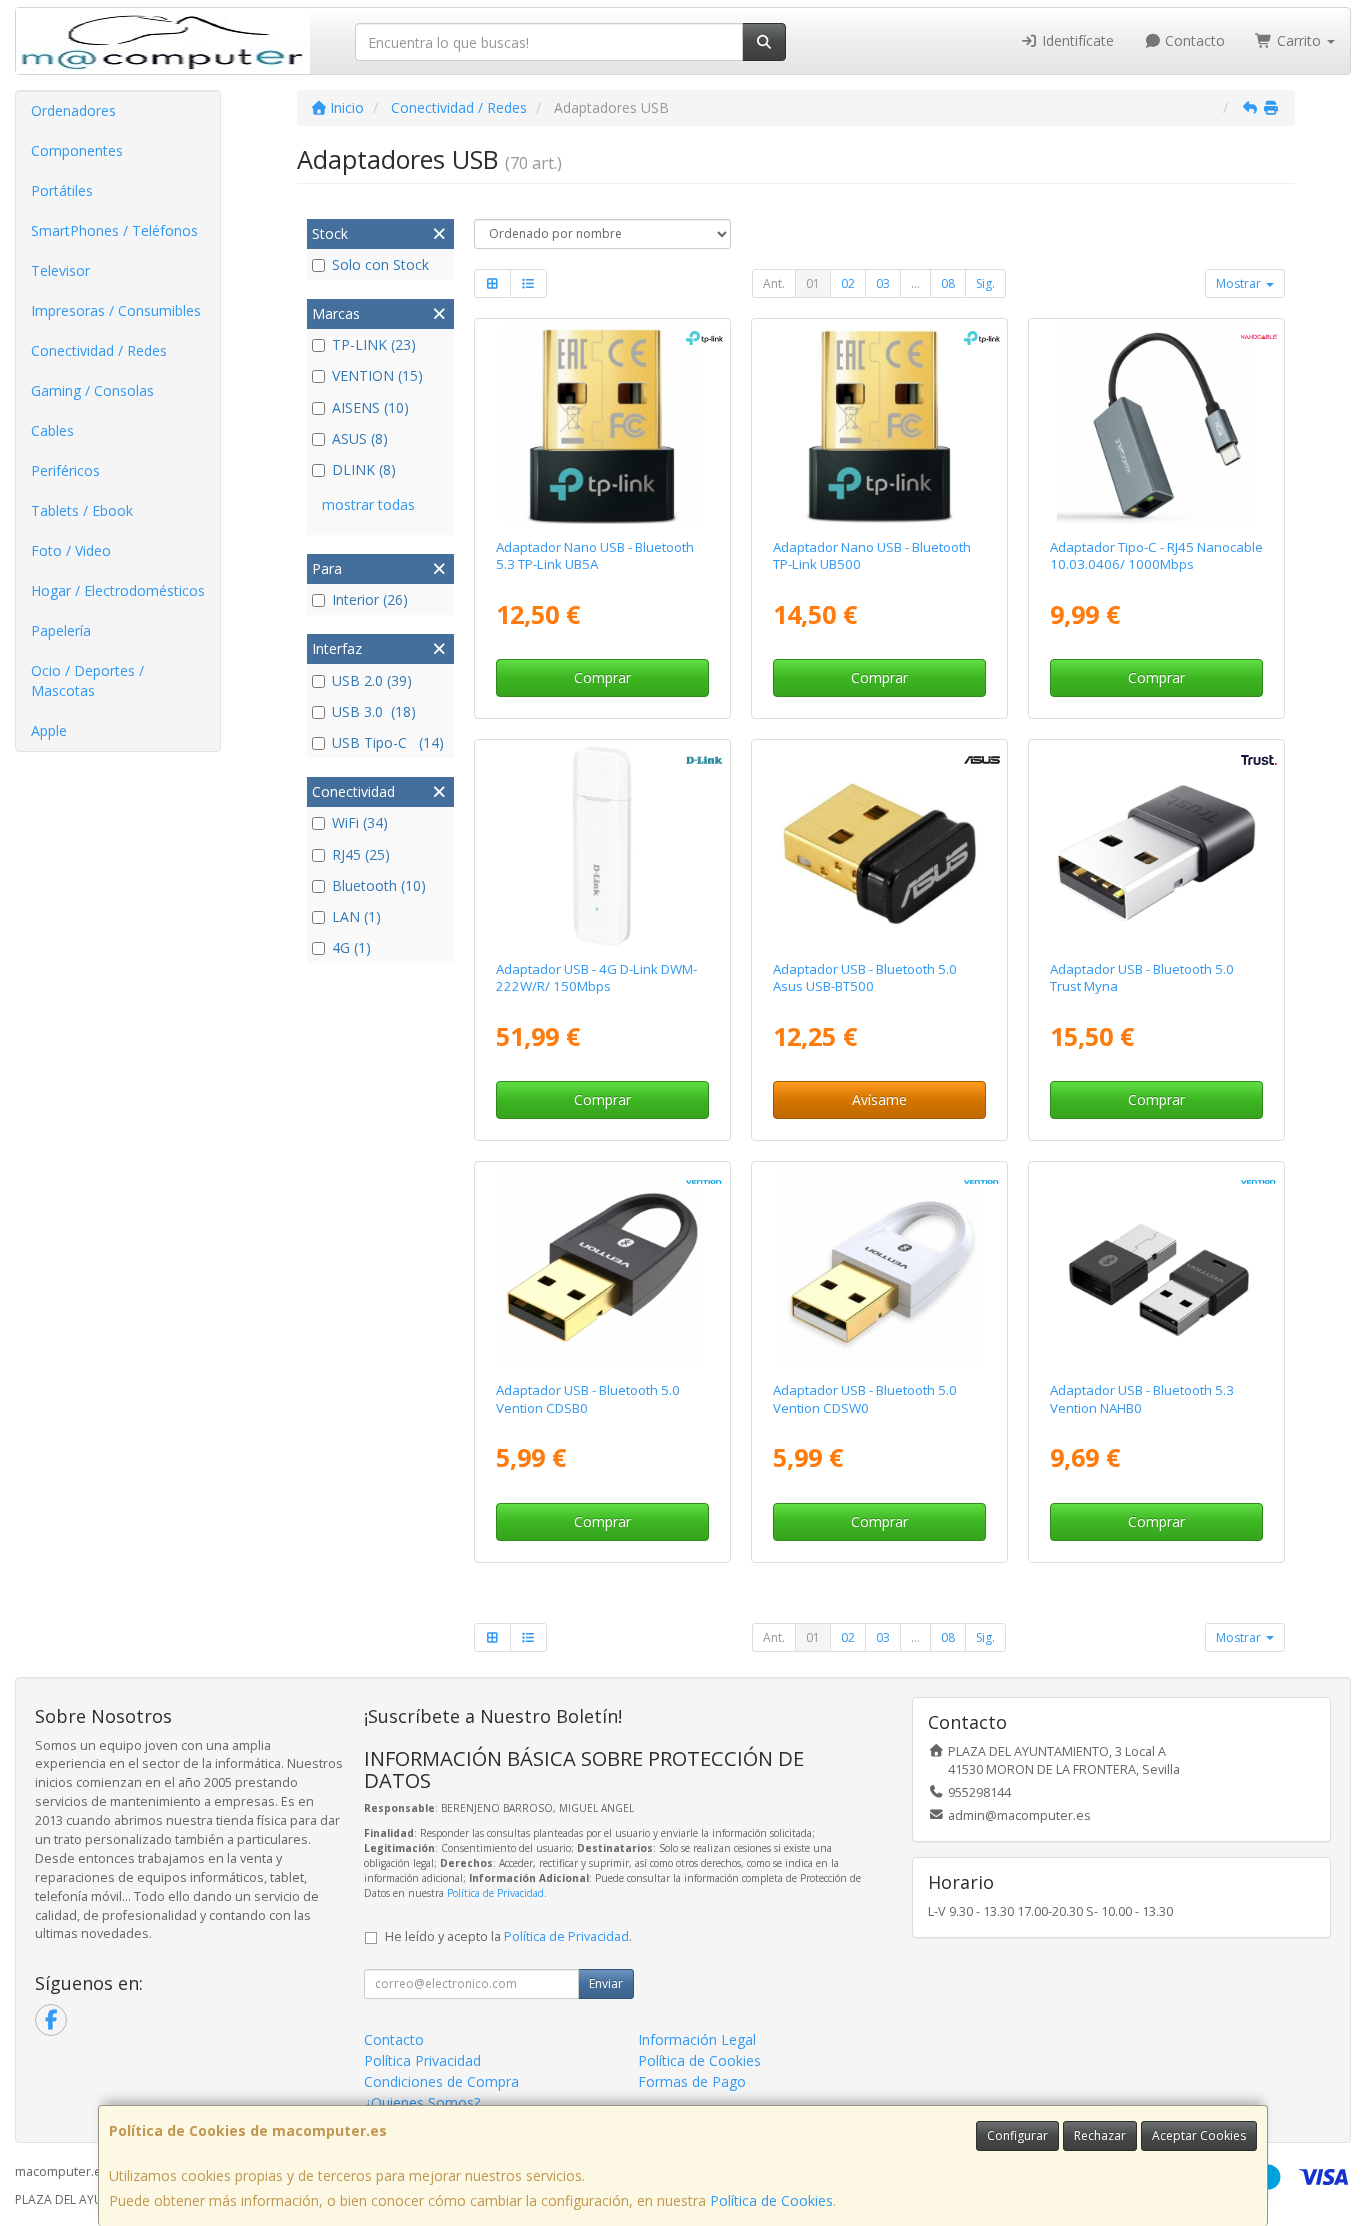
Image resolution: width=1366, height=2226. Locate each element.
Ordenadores (73, 110)
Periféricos (65, 470)
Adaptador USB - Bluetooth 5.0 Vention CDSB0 (588, 1398)
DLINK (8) (364, 469)
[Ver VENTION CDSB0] (601, 1267)
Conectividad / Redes (99, 350)
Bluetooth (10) (379, 885)
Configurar (1017, 2135)
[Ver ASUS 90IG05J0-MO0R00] (879, 845)
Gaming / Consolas (92, 390)
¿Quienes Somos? (422, 2102)
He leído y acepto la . (508, 1936)
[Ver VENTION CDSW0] (879, 1267)
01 (813, 283)
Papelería (61, 630)
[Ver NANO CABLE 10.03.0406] (1156, 424)
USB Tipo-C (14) (388, 742)
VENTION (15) (377, 375)
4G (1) (351, 947)
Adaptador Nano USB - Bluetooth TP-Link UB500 (872, 555)
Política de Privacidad (495, 1893)
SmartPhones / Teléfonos (114, 230)
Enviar (606, 1983)
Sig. (985, 283)
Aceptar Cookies (1199, 2135)
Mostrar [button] (1240, 283)
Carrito (1299, 40)
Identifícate (1076, 40)
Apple (49, 730)
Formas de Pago (692, 2081)
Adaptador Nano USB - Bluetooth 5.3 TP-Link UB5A (595, 555)
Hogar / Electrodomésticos (118, 590)
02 (848, 283)
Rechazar (1100, 2135)
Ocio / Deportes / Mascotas (87, 680)
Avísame (879, 1099)
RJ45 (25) (361, 854)
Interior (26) (370, 599)
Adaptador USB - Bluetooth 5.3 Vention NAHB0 (1142, 1398)
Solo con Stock (380, 264)
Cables (52, 430)
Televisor (60, 270)
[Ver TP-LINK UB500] (879, 424)
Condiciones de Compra (441, 2081)
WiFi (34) (360, 822)
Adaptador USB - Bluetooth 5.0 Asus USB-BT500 (865, 977)
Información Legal (697, 2039)
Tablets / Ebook (82, 510)
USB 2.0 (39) (372, 680)
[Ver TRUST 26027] (1156, 845)
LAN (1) (356, 916)
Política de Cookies (771, 2200)
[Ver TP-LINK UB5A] (601, 424)
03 (883, 283)
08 (948, 283)
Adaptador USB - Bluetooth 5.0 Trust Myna (1142, 977)
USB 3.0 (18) (374, 711)
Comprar (602, 677)
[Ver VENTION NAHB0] (1156, 1267)
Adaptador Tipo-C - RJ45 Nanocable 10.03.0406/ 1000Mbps (1156, 555)
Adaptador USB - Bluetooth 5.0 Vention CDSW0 (865, 1398)
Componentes (77, 150)
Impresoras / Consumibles (116, 310)
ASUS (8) (360, 438)
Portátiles (62, 190)
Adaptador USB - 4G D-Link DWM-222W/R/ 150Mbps (596, 977)
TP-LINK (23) (374, 344)
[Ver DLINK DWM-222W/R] (601, 845)
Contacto (1193, 40)
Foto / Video (71, 550)
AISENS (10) (370, 407)
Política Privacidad (422, 2060)
